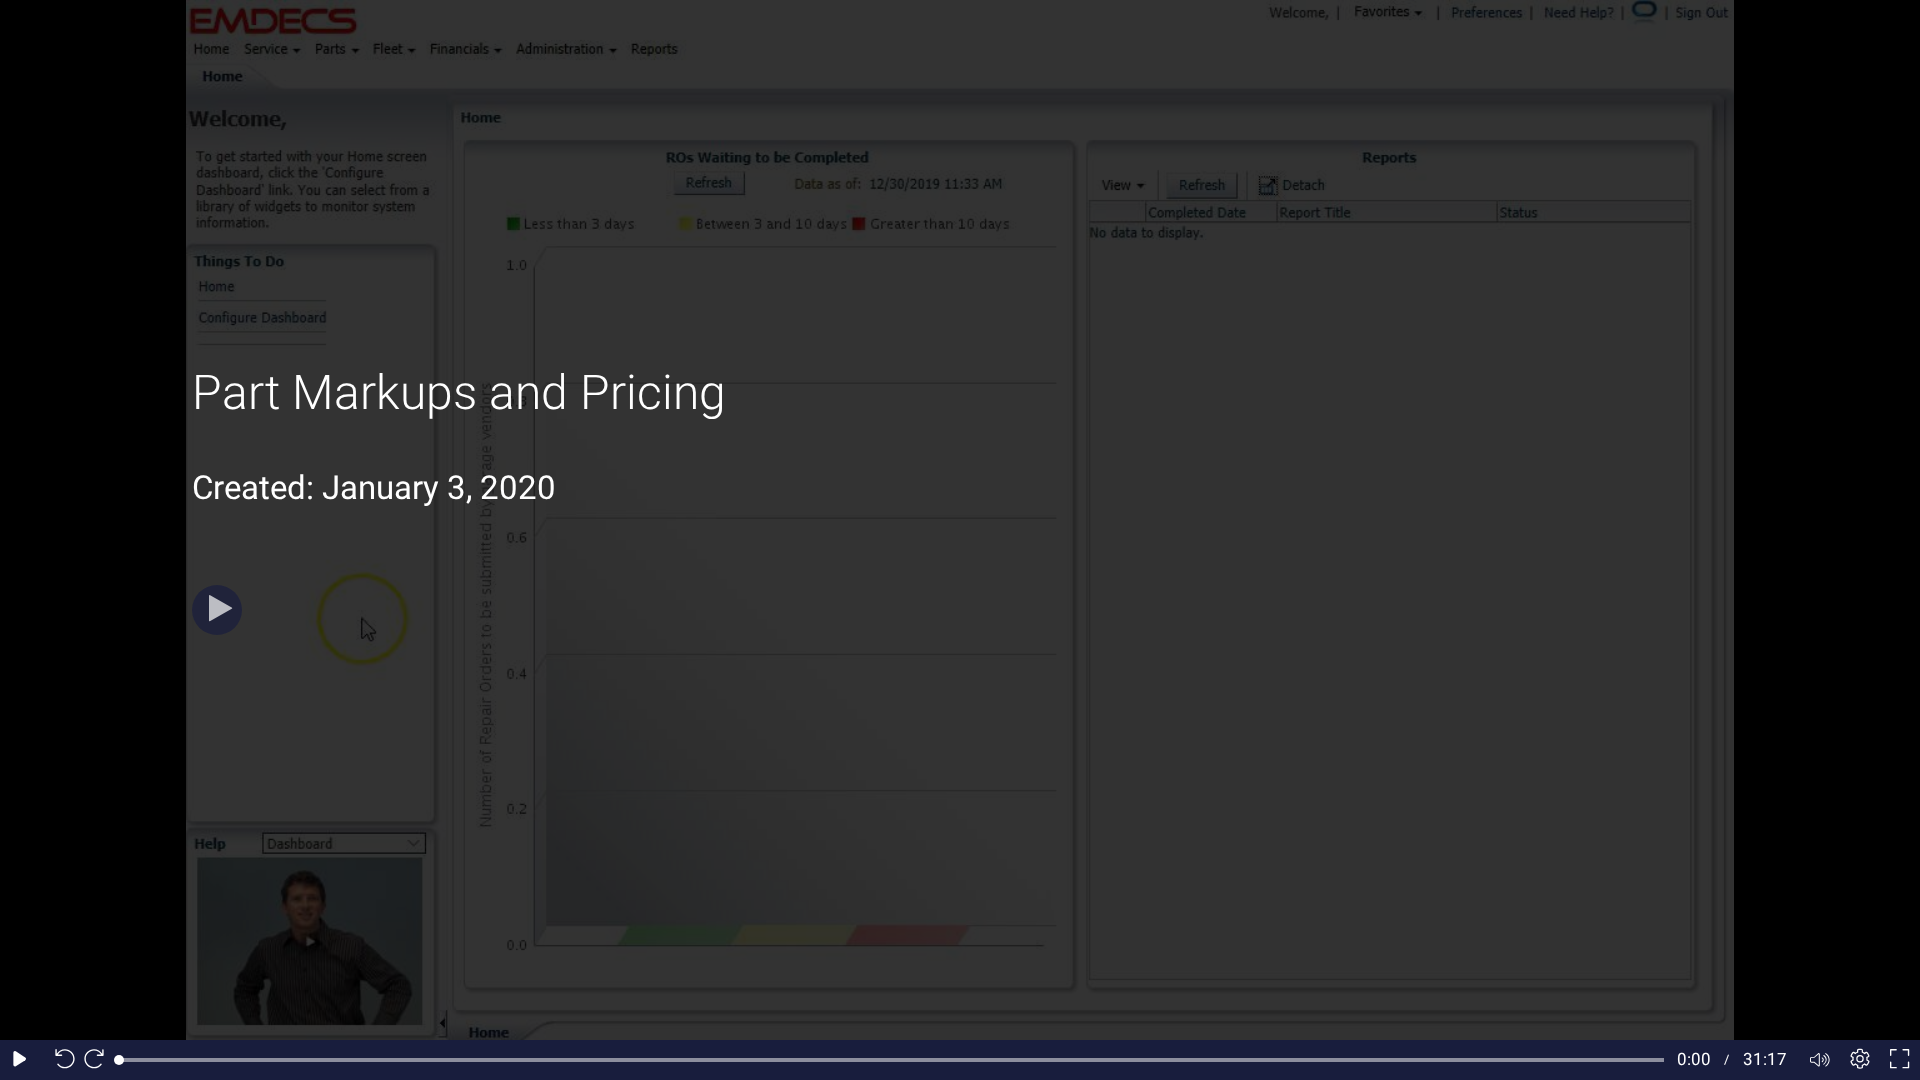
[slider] (891, 1060)
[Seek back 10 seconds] (60, 1060)
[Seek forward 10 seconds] (99, 1060)
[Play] (217, 610)
